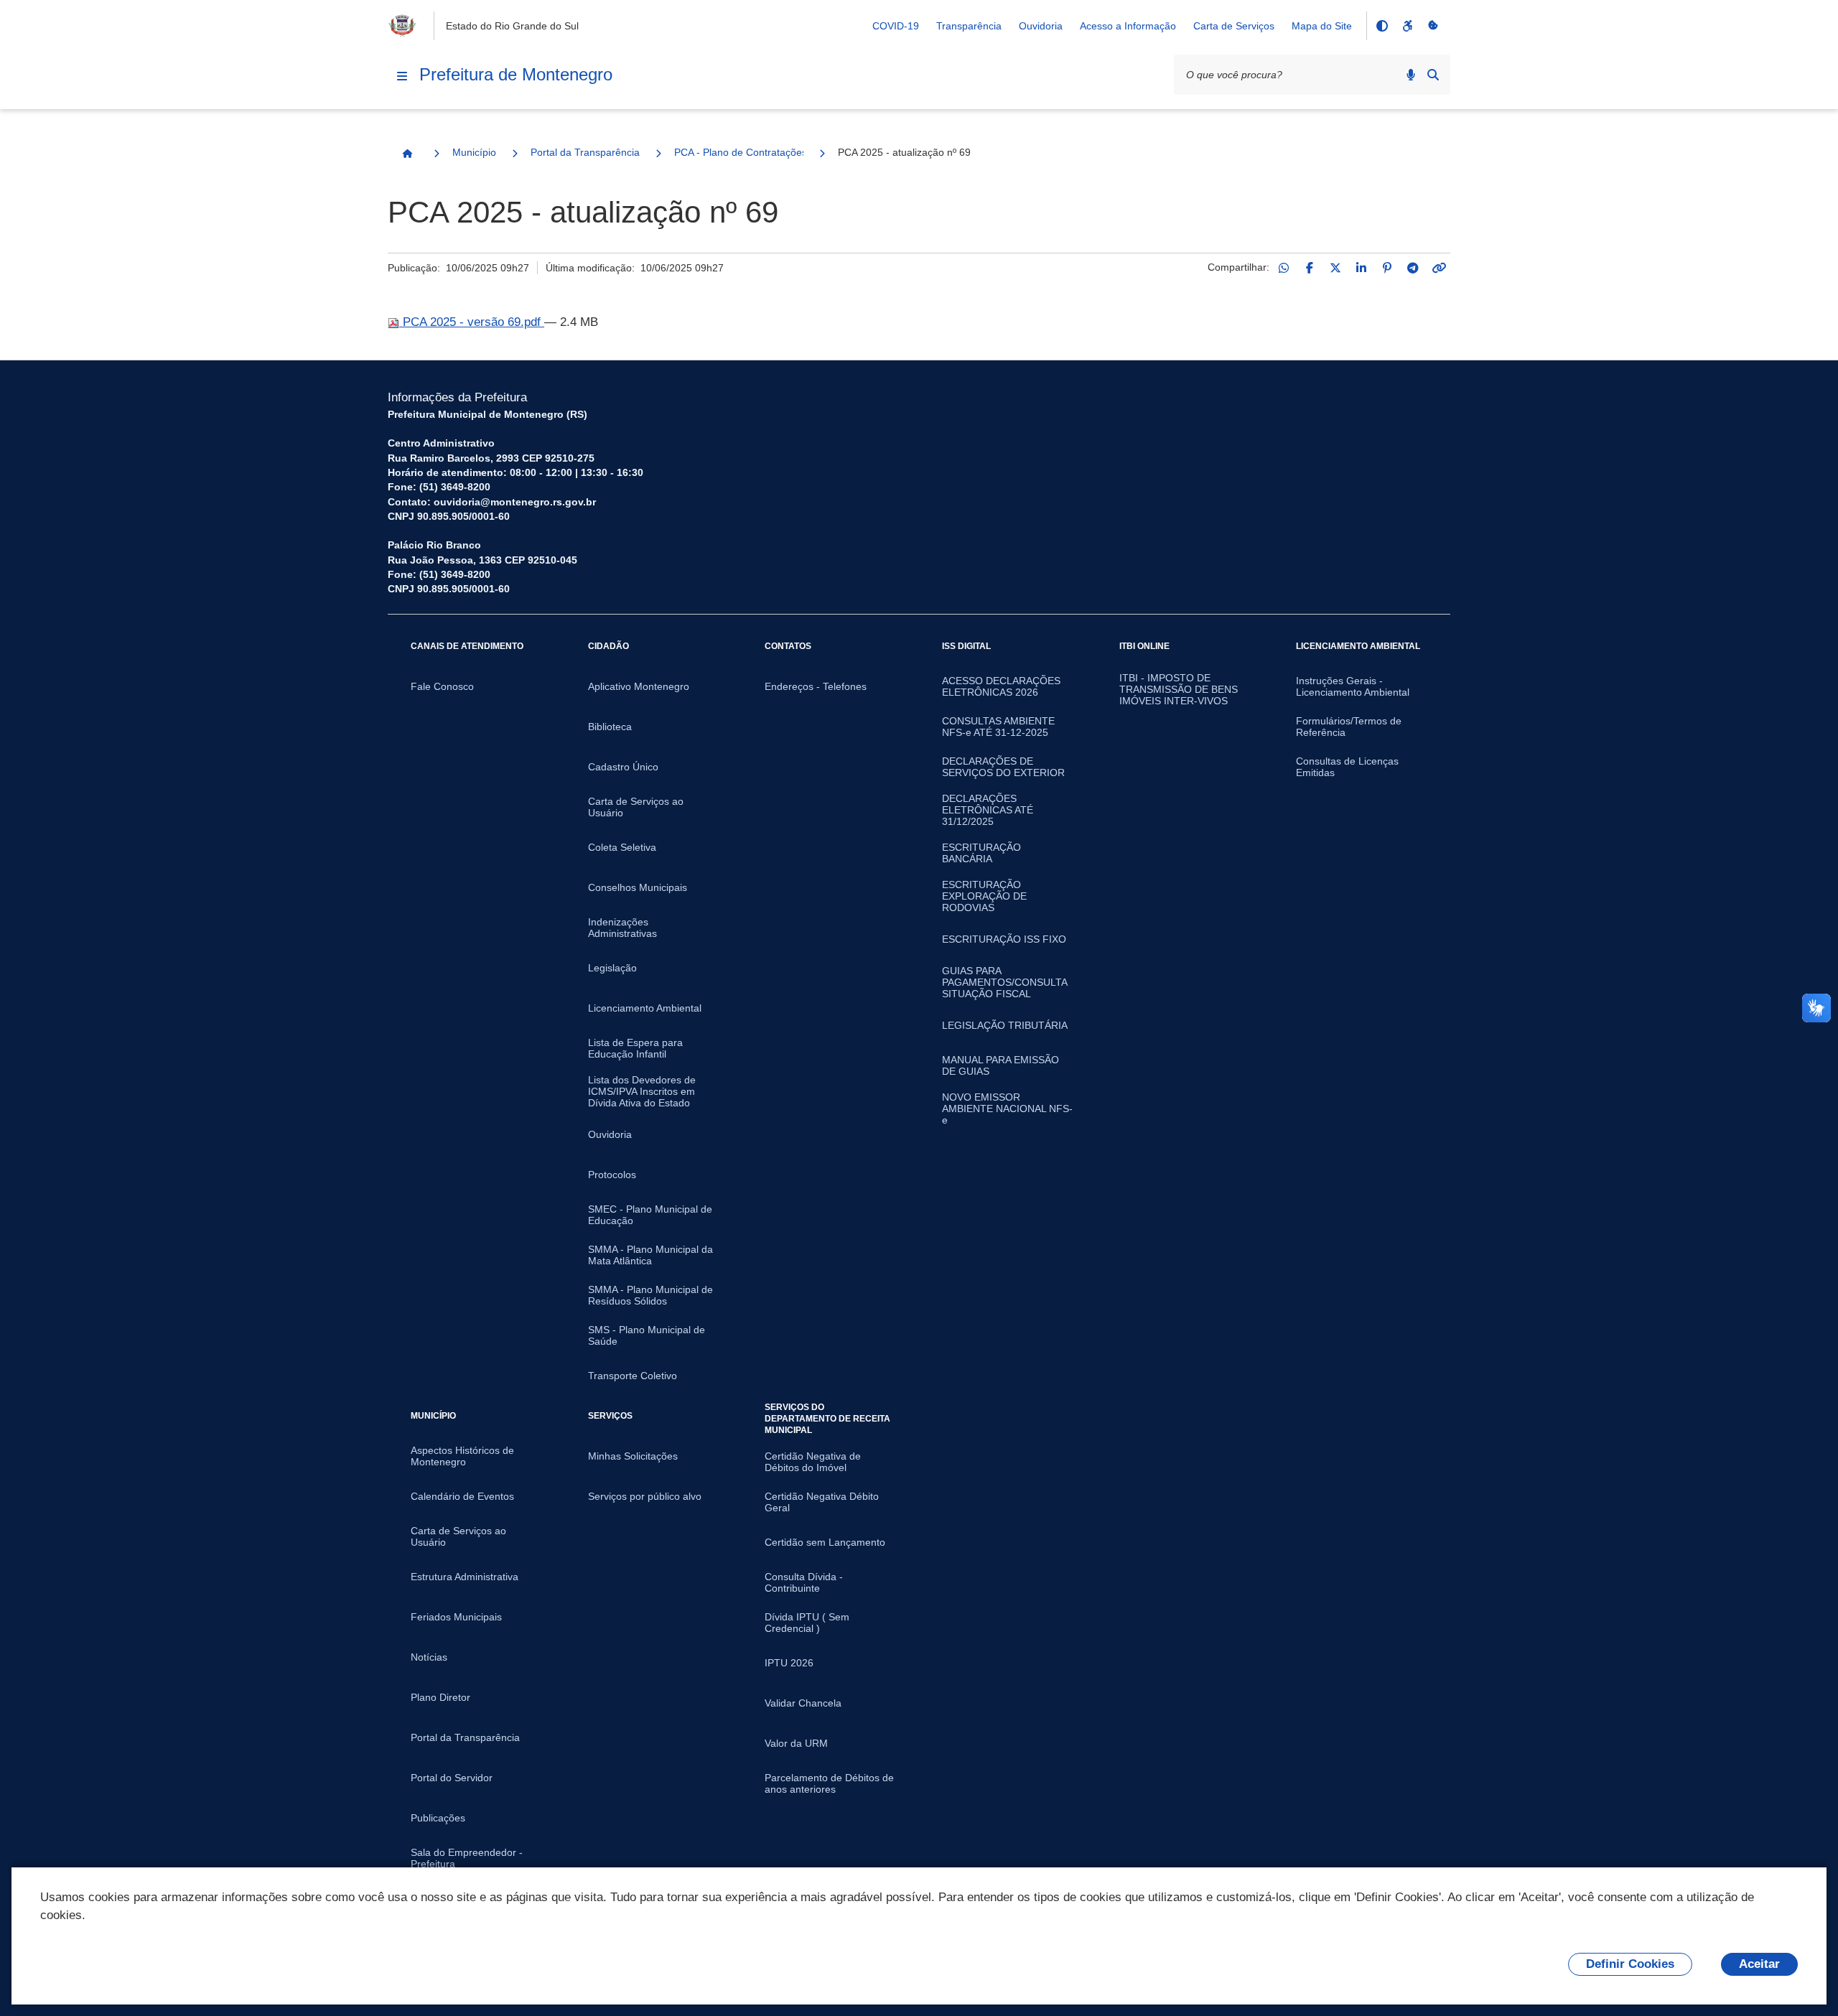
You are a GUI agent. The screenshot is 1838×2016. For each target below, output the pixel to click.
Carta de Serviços (1234, 26)
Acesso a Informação (1128, 26)
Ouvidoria (1041, 26)
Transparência (969, 26)
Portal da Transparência (585, 152)
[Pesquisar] (1433, 75)
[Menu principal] (402, 76)
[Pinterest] (1387, 268)
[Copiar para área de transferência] (1439, 268)
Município (474, 152)
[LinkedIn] (1361, 268)
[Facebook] (1310, 268)
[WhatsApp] (1284, 268)
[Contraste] (1381, 26)
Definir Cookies (1630, 1964)
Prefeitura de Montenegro (516, 74)
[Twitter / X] (1335, 268)
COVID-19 (896, 26)
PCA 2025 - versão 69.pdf (472, 322)
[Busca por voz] (1411, 75)
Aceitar (1759, 1964)
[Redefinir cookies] (1433, 26)
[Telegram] (1413, 268)
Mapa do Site (1322, 26)
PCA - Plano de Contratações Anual (739, 152)
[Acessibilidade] (1407, 26)
